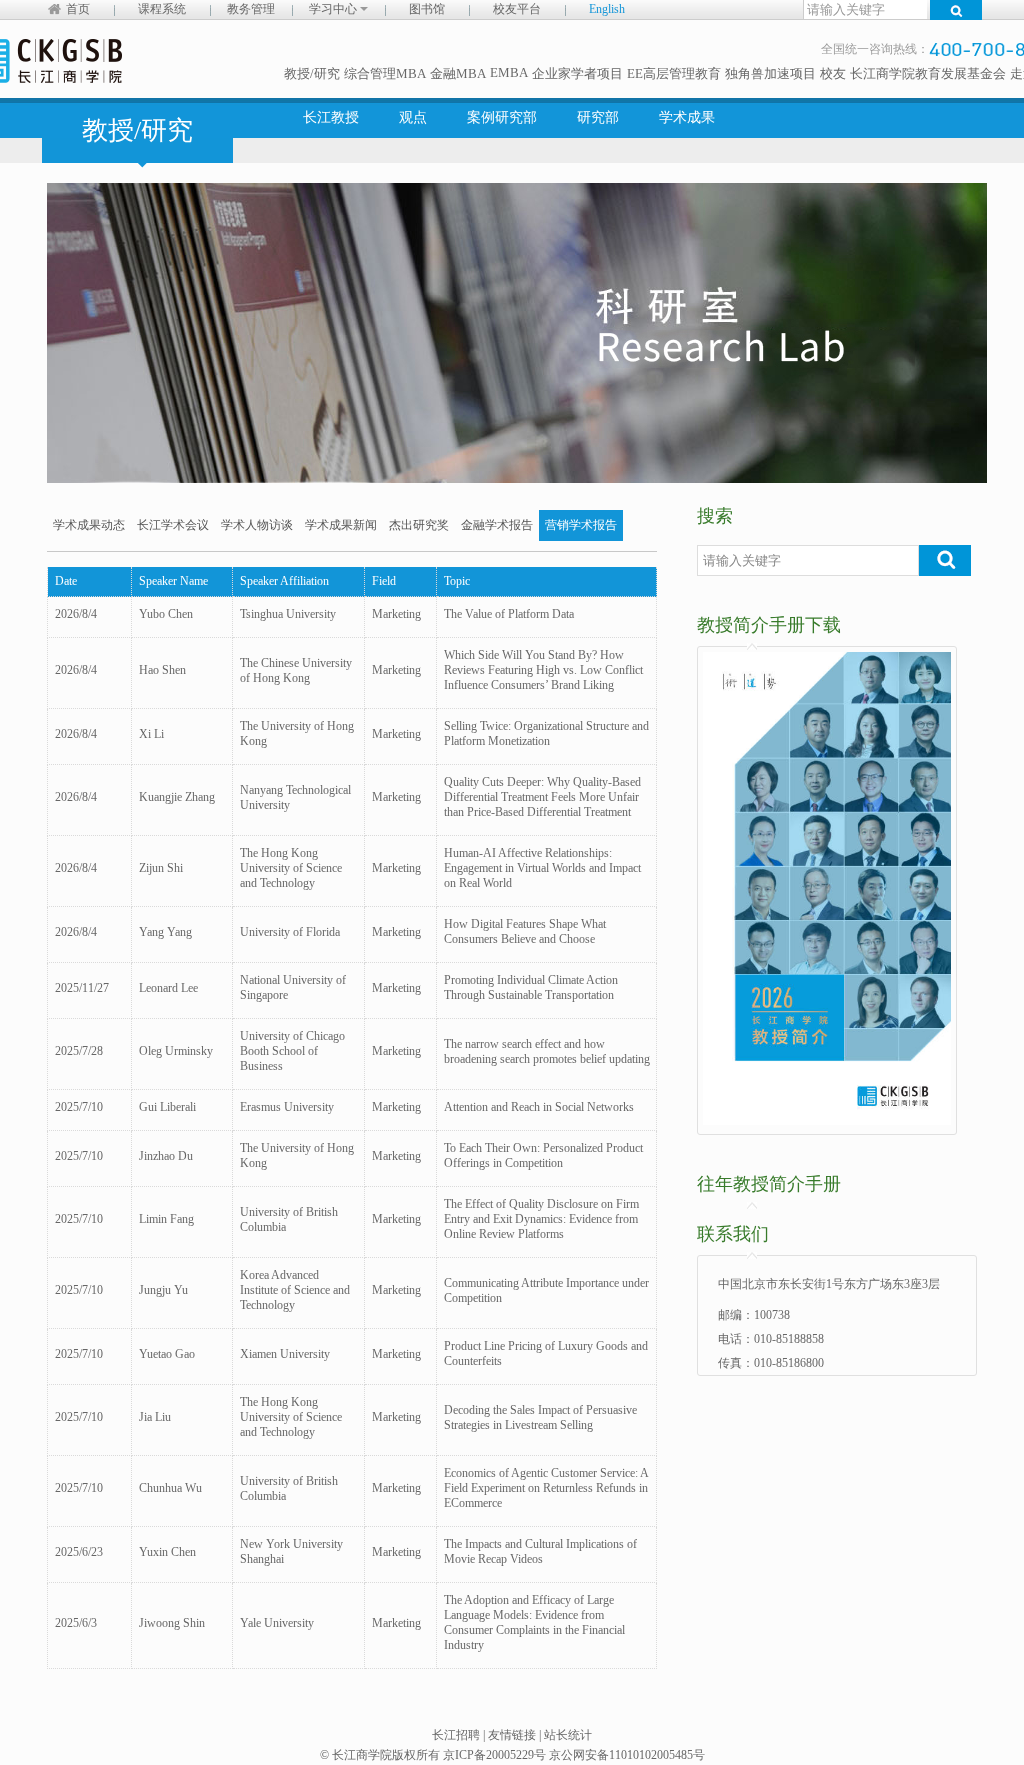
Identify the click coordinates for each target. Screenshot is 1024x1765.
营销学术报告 (581, 525)
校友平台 (517, 9)
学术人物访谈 (257, 525)
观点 (413, 117)
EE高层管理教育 (674, 73)
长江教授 (331, 117)
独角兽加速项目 (770, 73)
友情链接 (512, 1735)
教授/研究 (312, 73)
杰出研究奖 (419, 525)
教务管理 (251, 9)
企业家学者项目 (577, 73)
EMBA (509, 72)
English (607, 9)
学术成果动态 (89, 525)
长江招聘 (456, 1735)
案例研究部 (502, 117)
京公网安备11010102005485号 (627, 1755)
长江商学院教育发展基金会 (928, 73)
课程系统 (162, 9)
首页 (78, 9)
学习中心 (334, 9)
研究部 (598, 117)
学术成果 (687, 117)
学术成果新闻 (341, 525)
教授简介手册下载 (769, 625)
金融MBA (458, 73)
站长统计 (568, 1735)
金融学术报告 (497, 525)
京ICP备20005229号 (494, 1755)
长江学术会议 (173, 525)
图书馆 (427, 9)
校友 (833, 73)
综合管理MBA (385, 73)
